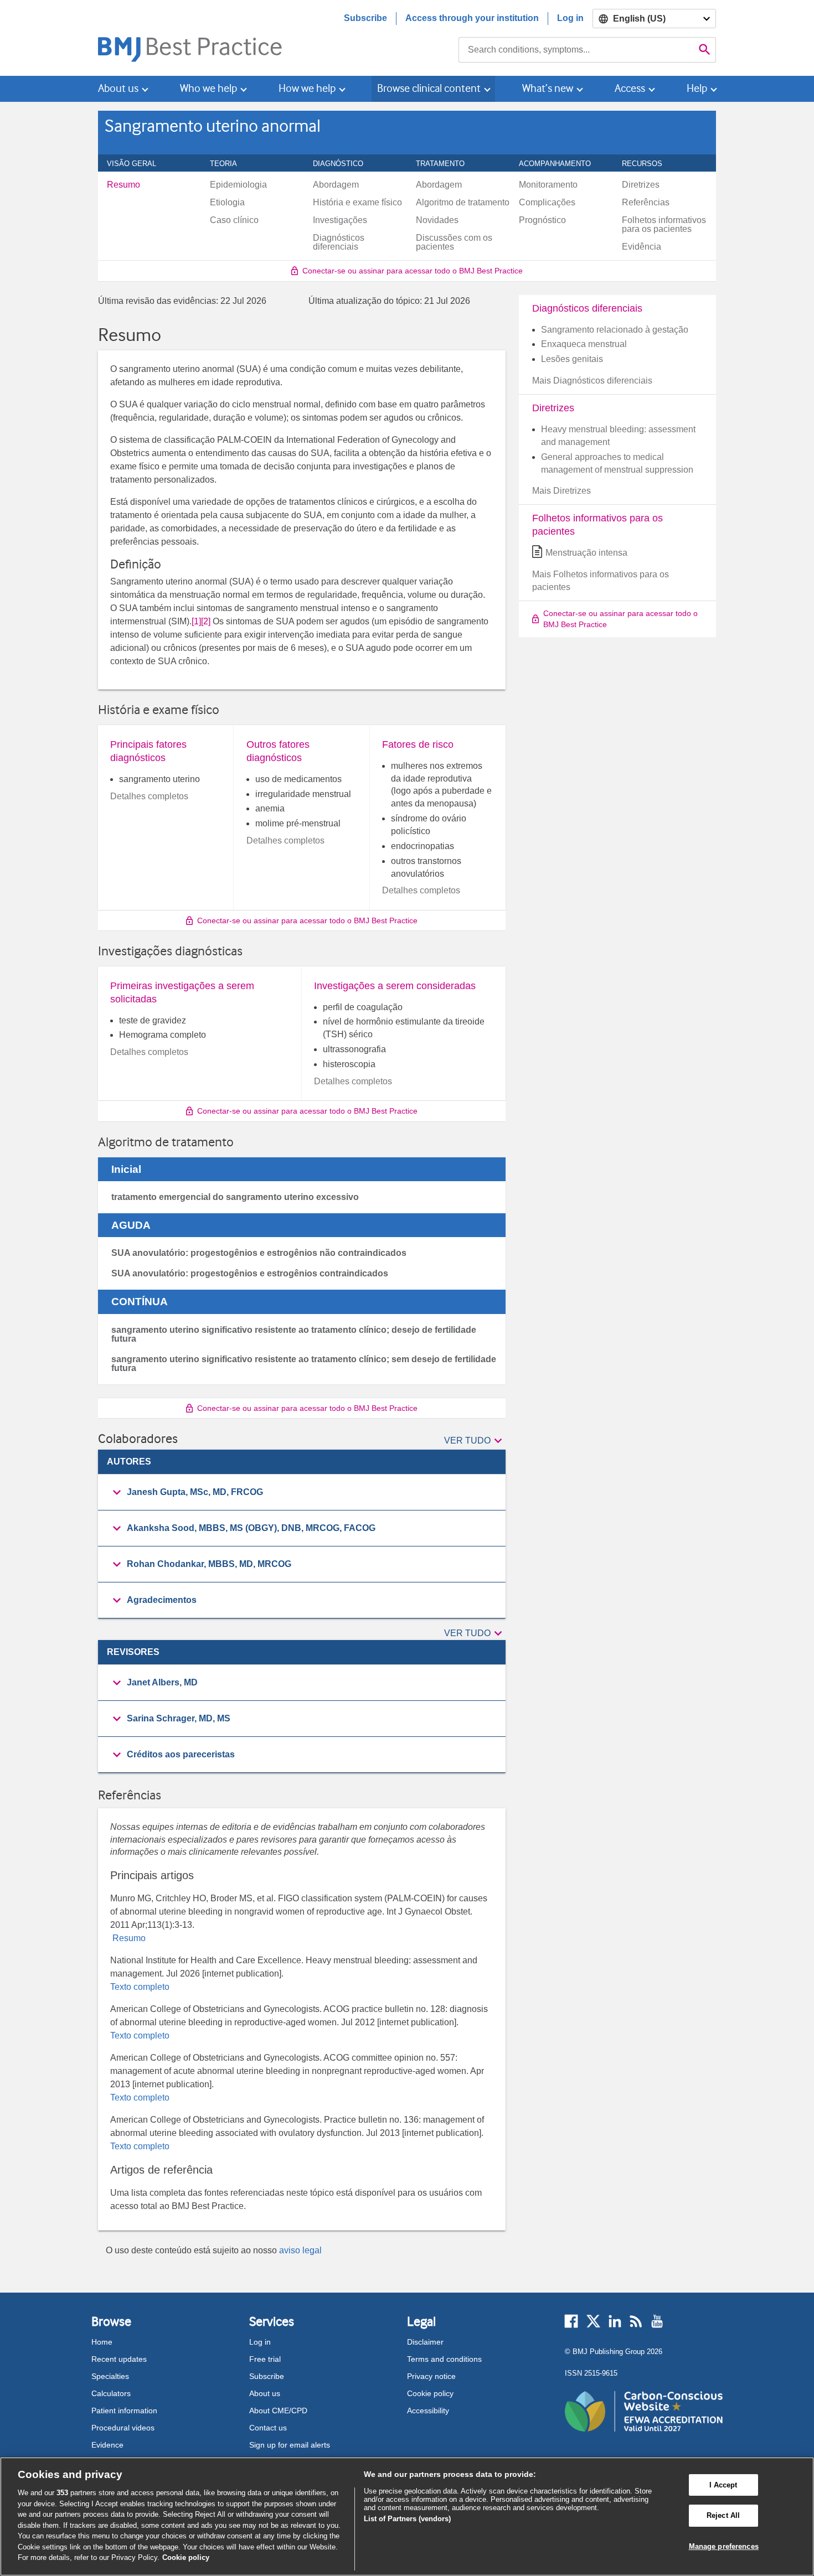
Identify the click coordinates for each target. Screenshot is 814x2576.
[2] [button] (206, 621)
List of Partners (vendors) (407, 2519)
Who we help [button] (208, 88)
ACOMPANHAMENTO (561, 163)
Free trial (265, 2359)
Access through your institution (472, 18)
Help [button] (697, 88)
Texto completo (140, 1987)
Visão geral (138, 163)
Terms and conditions (444, 2359)
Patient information (124, 2411)
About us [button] (118, 88)
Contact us (268, 2428)
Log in (570, 18)
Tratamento (446, 163)
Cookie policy (430, 2393)
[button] (475, 1441)
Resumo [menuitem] (123, 185)
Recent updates (119, 2359)
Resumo (128, 1938)
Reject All (723, 2515)
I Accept (723, 2485)
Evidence (107, 2445)
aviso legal (300, 2250)
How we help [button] (307, 88)
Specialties (110, 2376)
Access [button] (630, 88)
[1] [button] (196, 621)
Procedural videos (123, 2428)
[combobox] (576, 50)
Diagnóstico (344, 163)
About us (265, 2393)
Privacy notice (431, 2376)
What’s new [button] (548, 88)
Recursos (648, 163)
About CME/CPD (278, 2411)
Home (102, 2342)
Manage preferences (724, 2546)
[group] (302, 1493)
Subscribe (365, 18)
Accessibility (428, 2411)
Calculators (111, 2393)
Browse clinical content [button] (429, 88)
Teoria (230, 163)
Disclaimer (425, 2342)
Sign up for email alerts (290, 2445)
